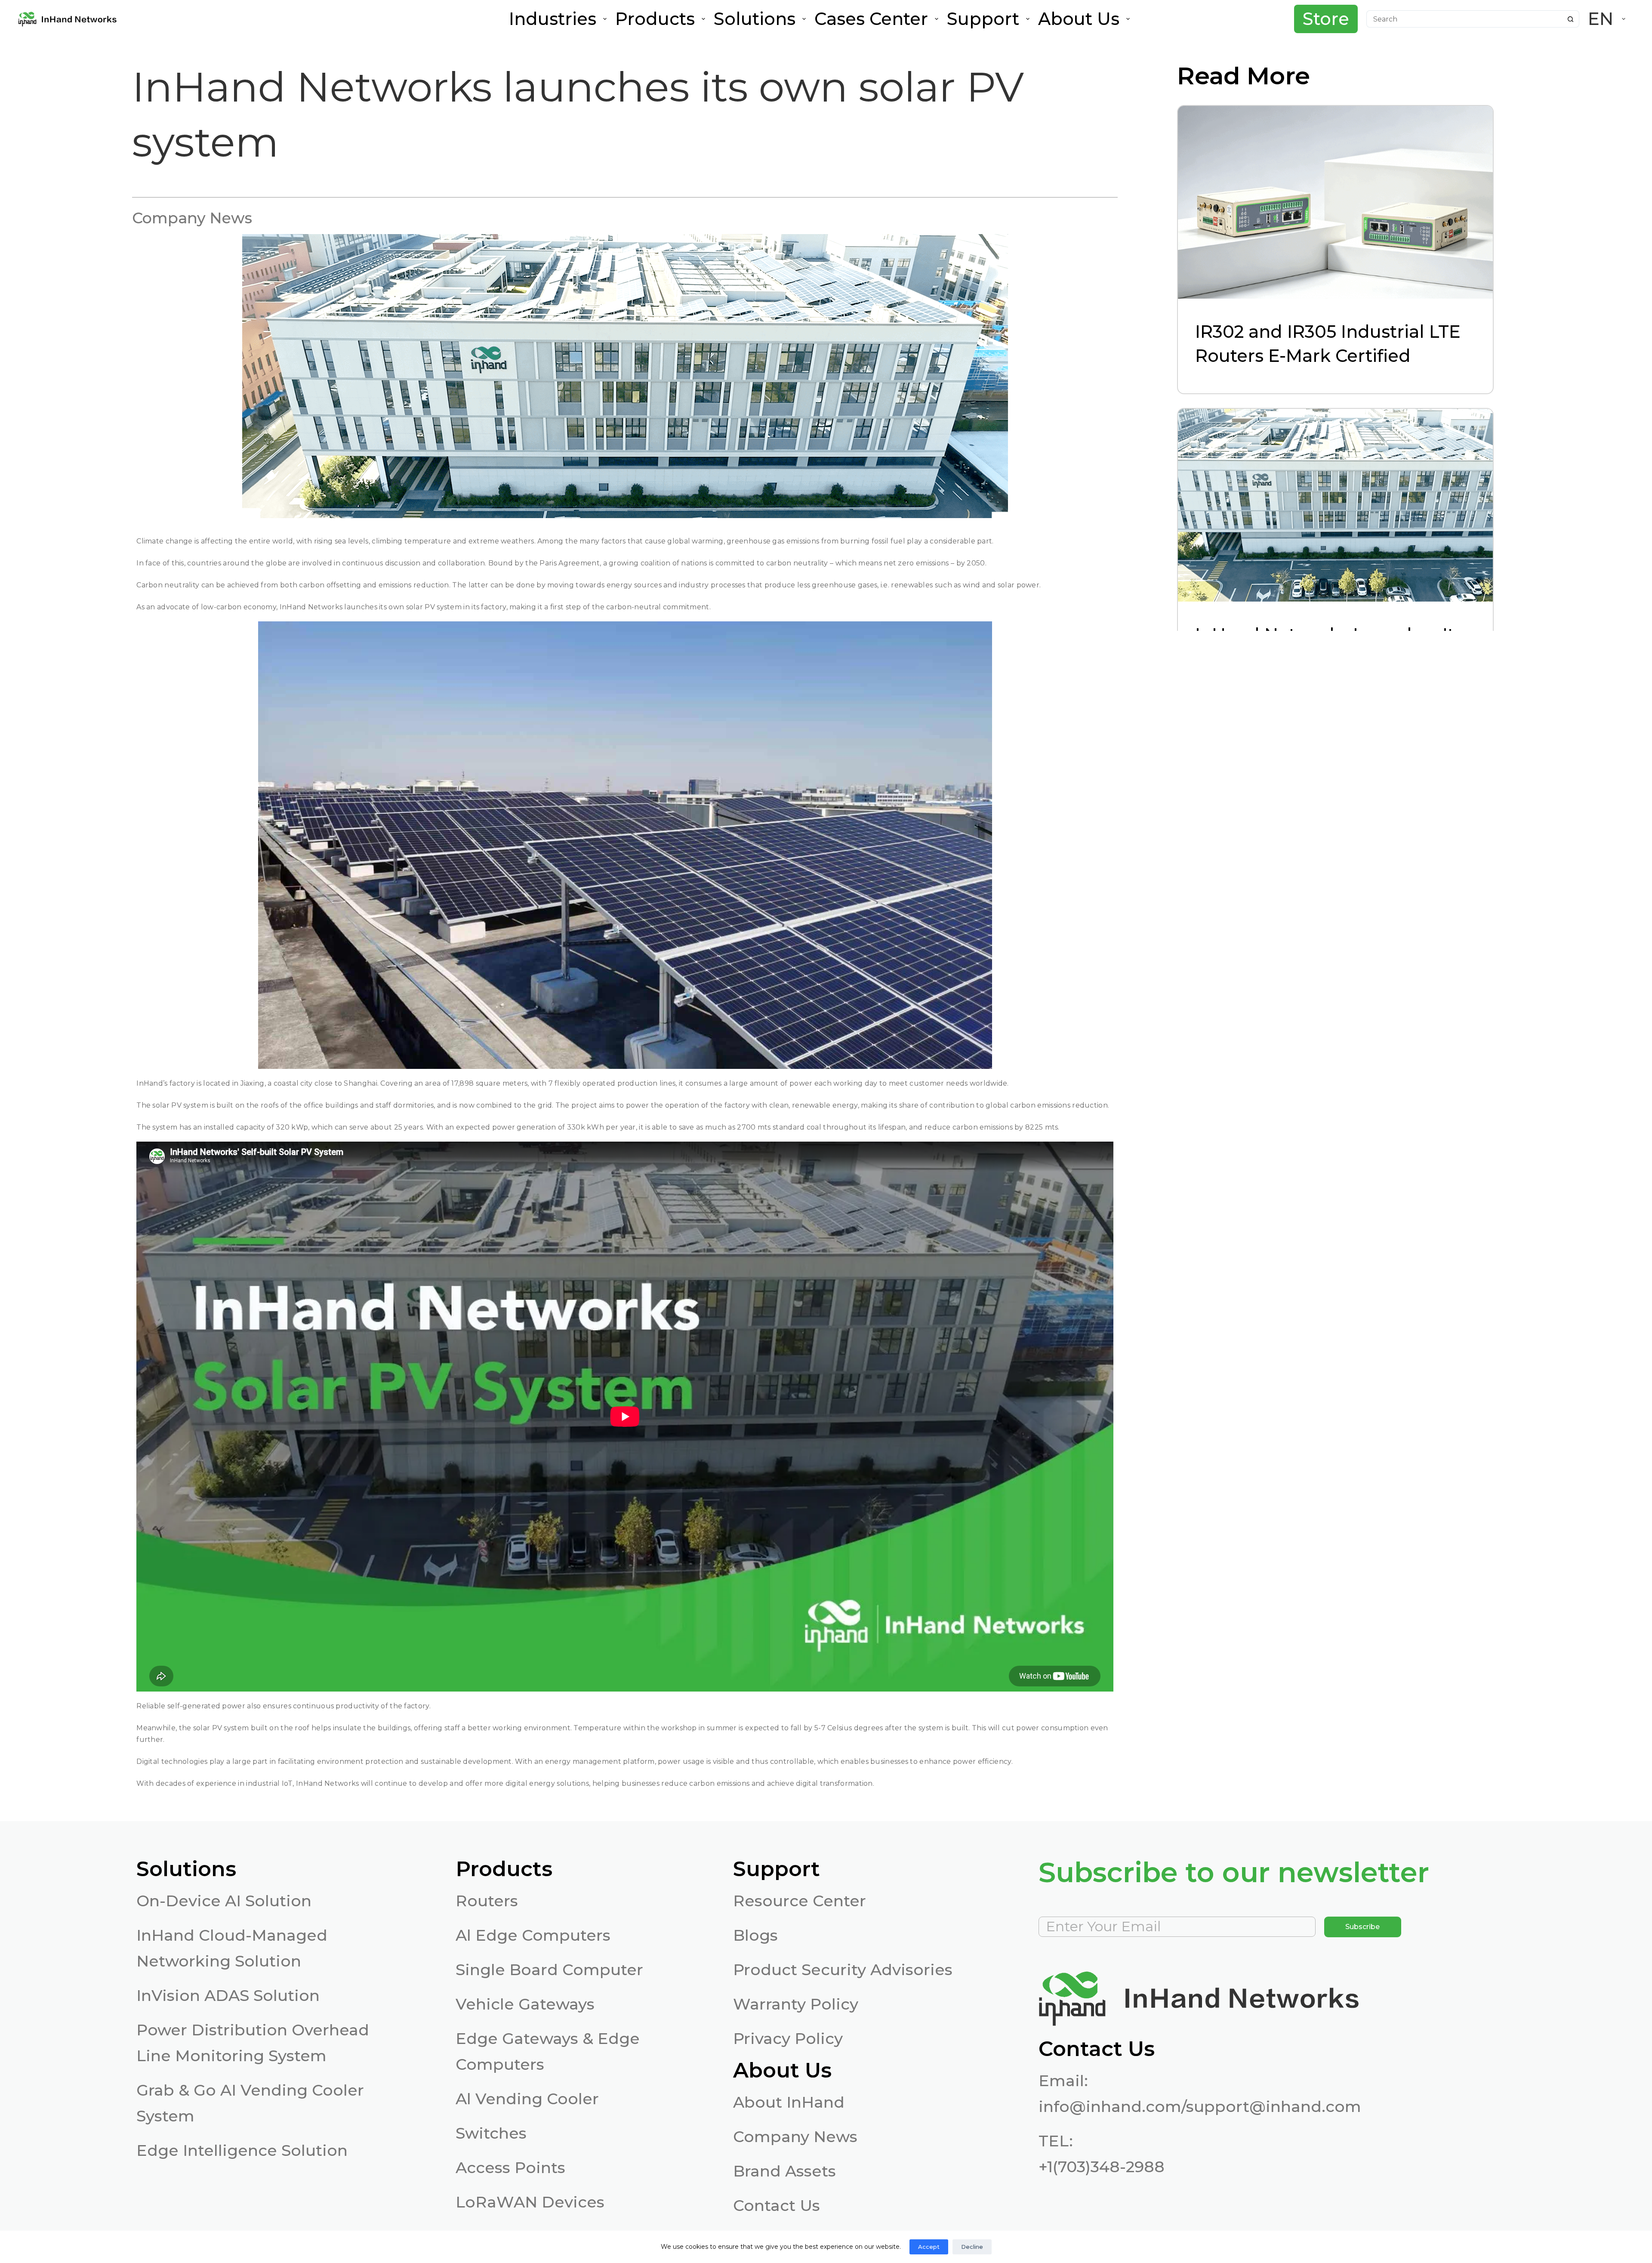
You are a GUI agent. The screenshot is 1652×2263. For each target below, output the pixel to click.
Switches (491, 2133)
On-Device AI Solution (224, 1901)
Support (983, 19)
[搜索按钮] (1571, 19)
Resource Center (800, 1901)
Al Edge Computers (533, 1935)
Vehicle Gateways (525, 2004)
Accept (929, 2247)
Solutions (755, 19)
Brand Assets (784, 2171)
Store (1326, 19)
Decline (972, 2247)
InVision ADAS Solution (228, 1995)
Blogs (755, 1935)
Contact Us (777, 2205)
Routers (487, 1901)
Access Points (510, 2167)
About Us (1079, 19)
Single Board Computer (549, 1970)
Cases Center (871, 19)
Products (655, 19)
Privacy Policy (788, 2038)
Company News (795, 2136)
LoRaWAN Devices (530, 2202)
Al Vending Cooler (527, 2099)
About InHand (789, 2102)
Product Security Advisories (843, 1970)
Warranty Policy (796, 2004)
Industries (553, 19)
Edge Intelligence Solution (242, 2150)
